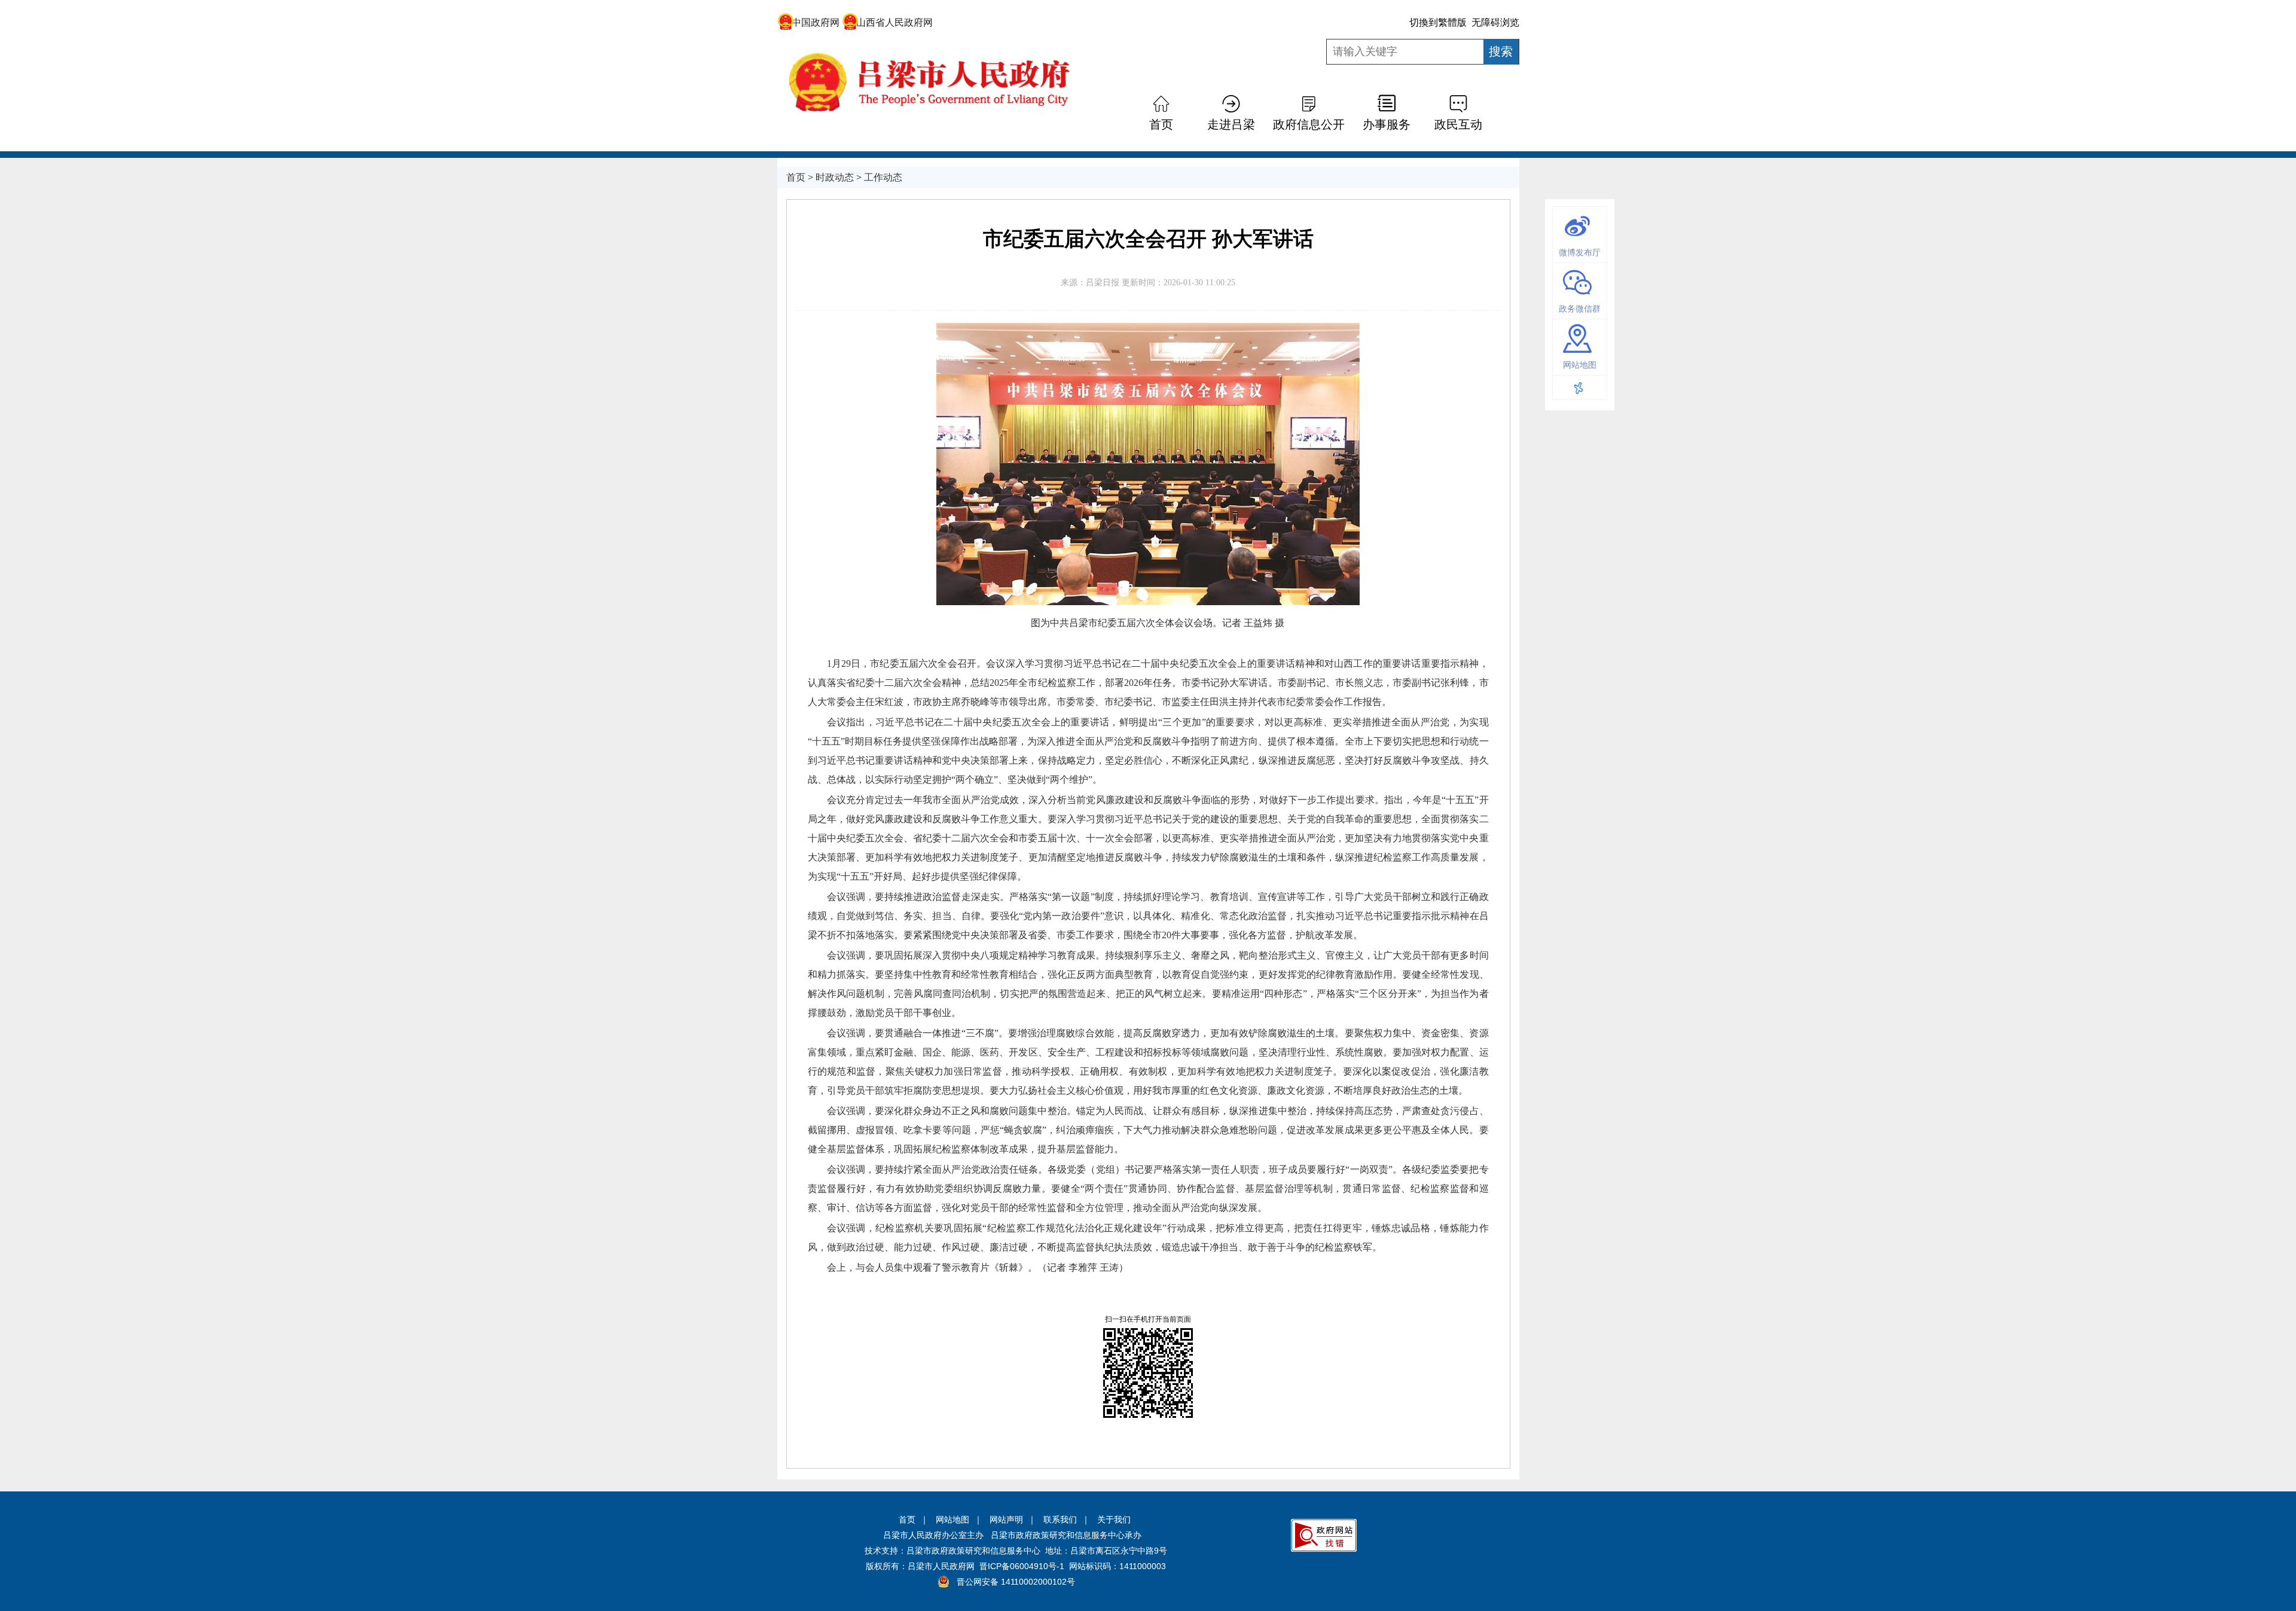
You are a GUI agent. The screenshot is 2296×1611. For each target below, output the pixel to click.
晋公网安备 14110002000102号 (1016, 1582)
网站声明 (1006, 1520)
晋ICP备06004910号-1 (1022, 1566)
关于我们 (1114, 1520)
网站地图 (952, 1520)
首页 (907, 1520)
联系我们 (1060, 1520)
